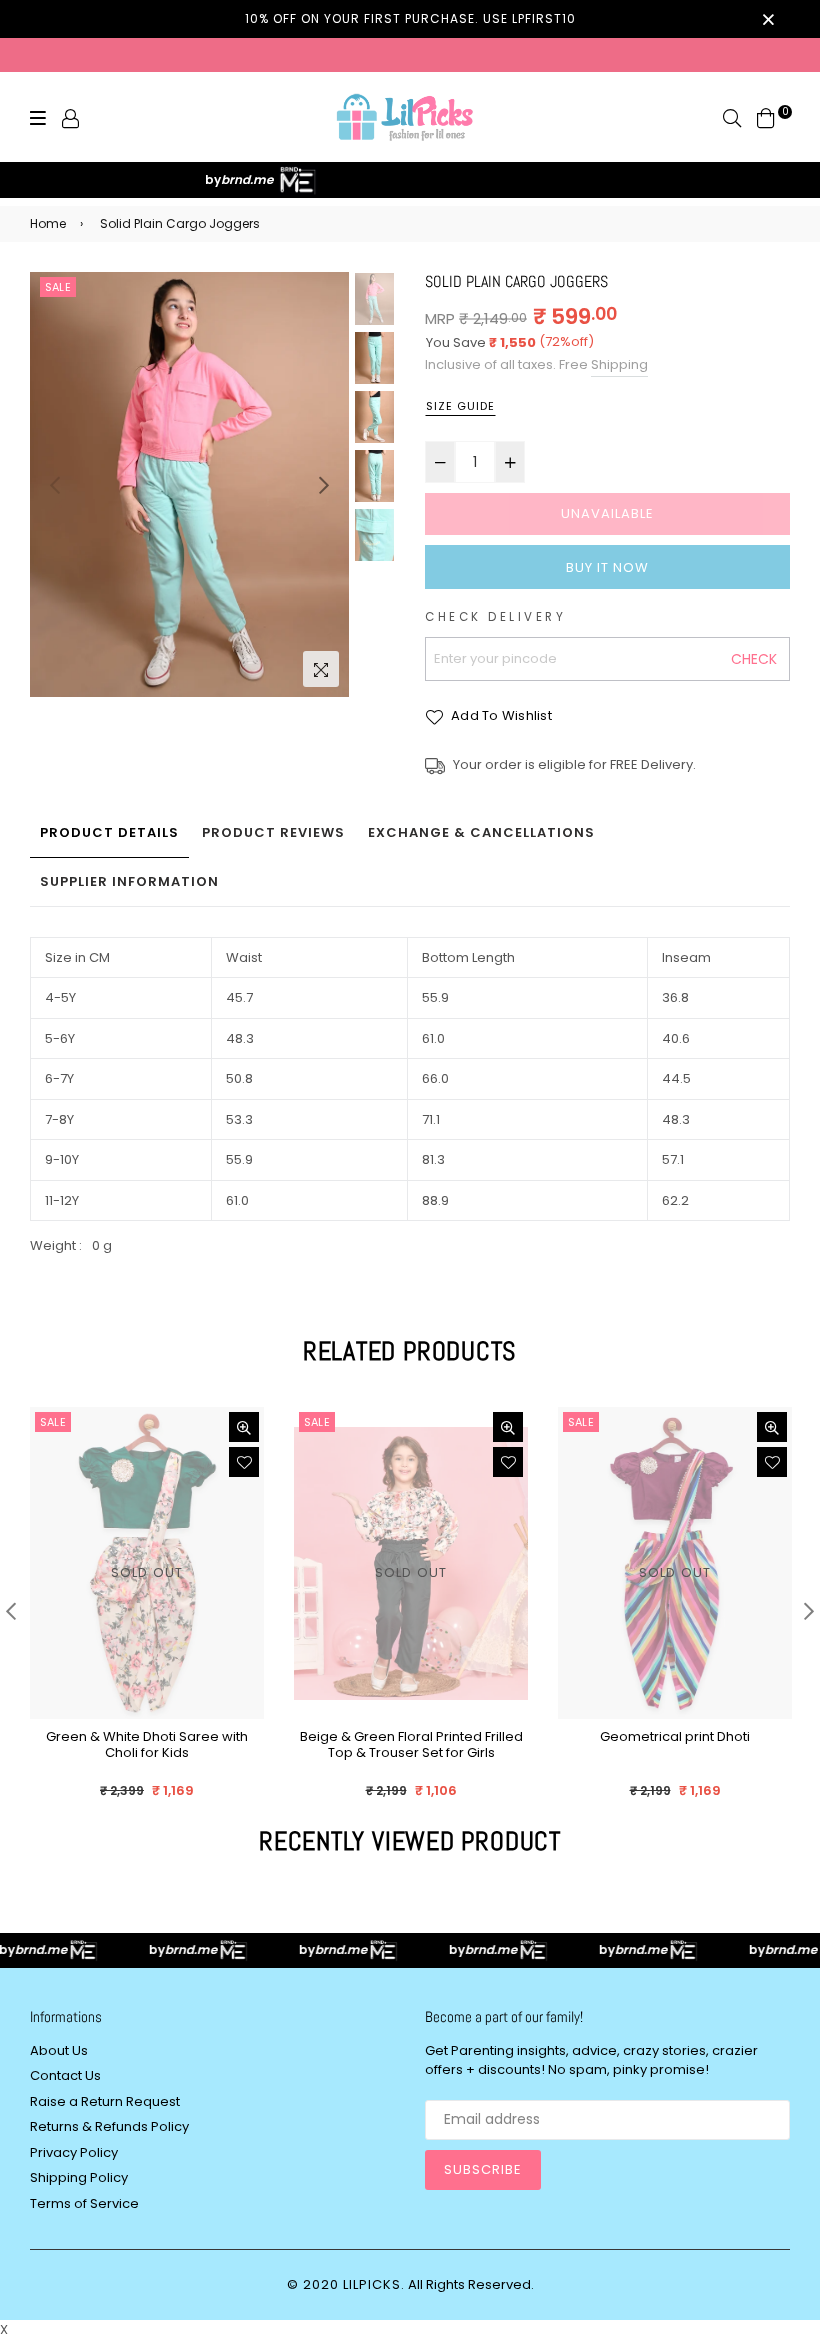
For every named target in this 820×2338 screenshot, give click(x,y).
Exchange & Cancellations (481, 832)
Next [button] (324, 485)
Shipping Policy (79, 2177)
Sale (58, 287)
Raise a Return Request (105, 2101)
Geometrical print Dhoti (675, 1737)
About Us (59, 2050)
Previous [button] (55, 485)
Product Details (109, 832)
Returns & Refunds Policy (109, 2126)
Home (48, 223)
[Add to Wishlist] (244, 1462)
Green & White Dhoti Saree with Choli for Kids (147, 1745)
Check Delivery (495, 617)
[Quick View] (244, 1427)
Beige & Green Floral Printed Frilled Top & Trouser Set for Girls (411, 1745)
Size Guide (460, 406)
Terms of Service (84, 2203)
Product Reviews (273, 832)
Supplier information (129, 881)
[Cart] (766, 117)
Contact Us (65, 2075)
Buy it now (607, 567)
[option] (189, 484)
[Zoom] (321, 669)
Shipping (619, 364)
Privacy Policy (74, 2152)
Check (754, 659)
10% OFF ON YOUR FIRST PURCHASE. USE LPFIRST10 (410, 18)
